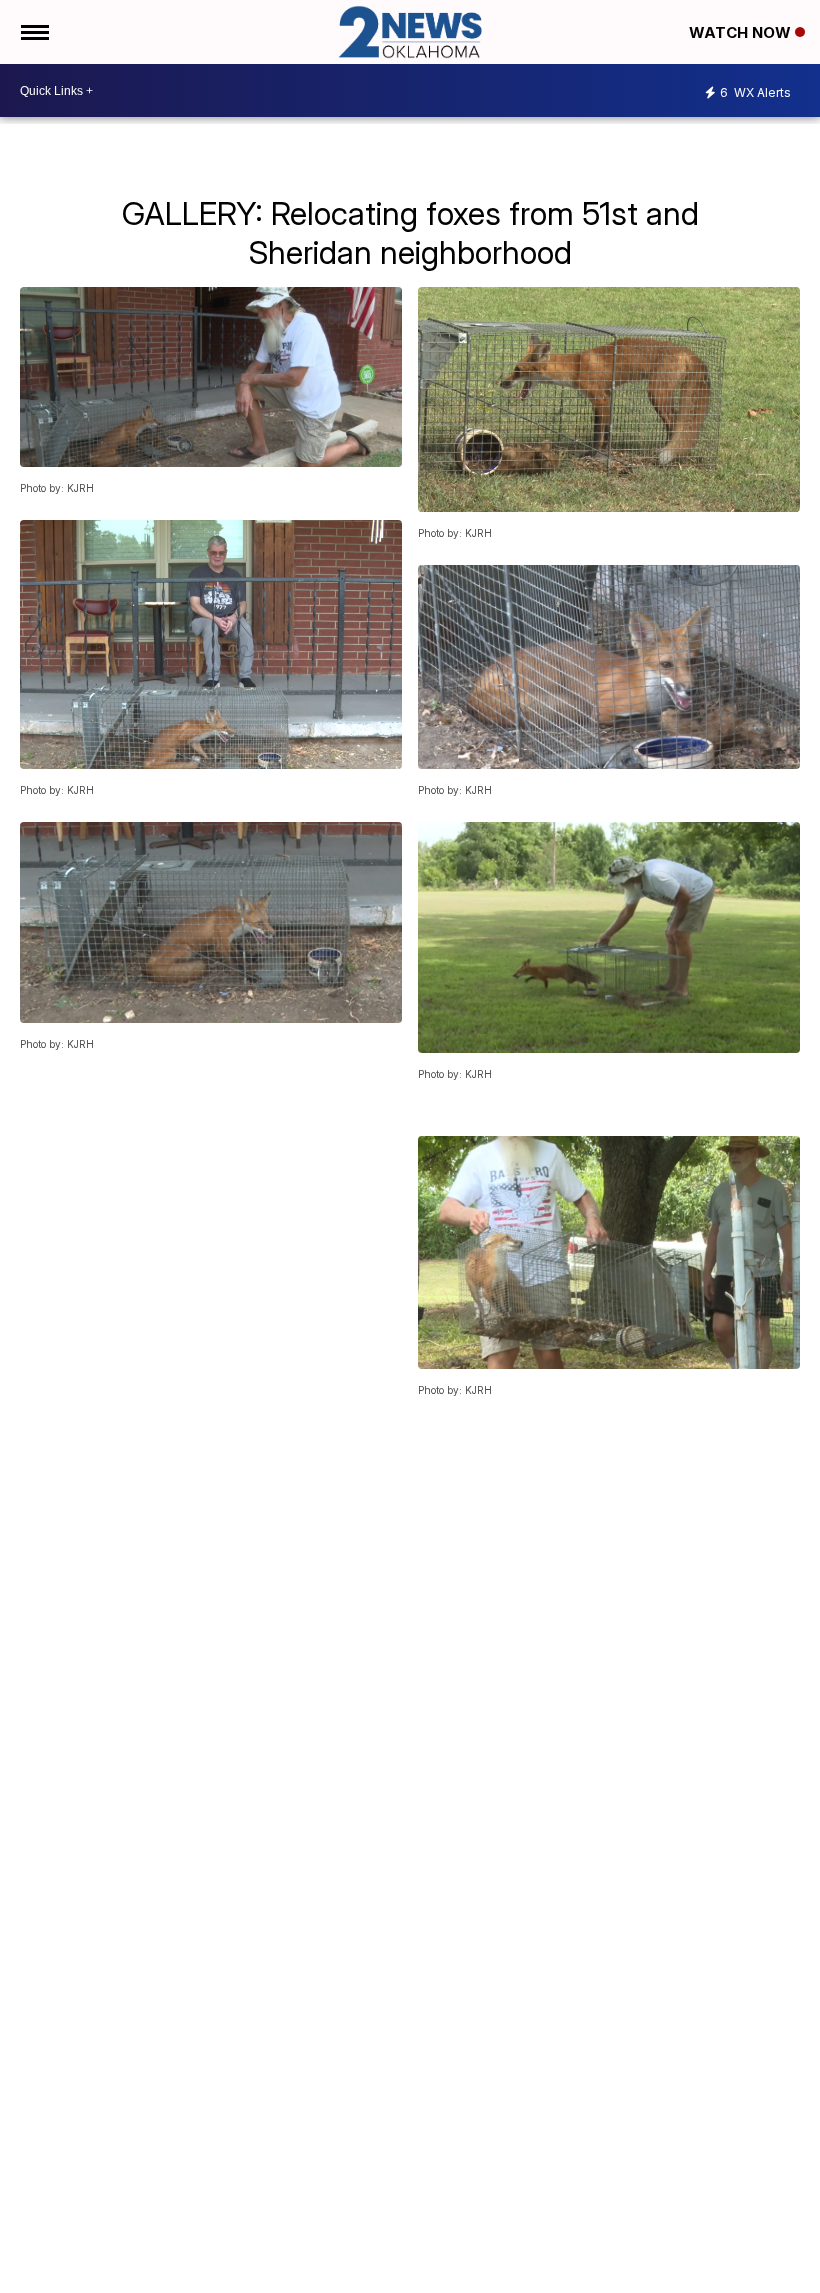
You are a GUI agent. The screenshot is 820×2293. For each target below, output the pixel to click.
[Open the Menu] (33, 32)
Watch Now (742, 32)
